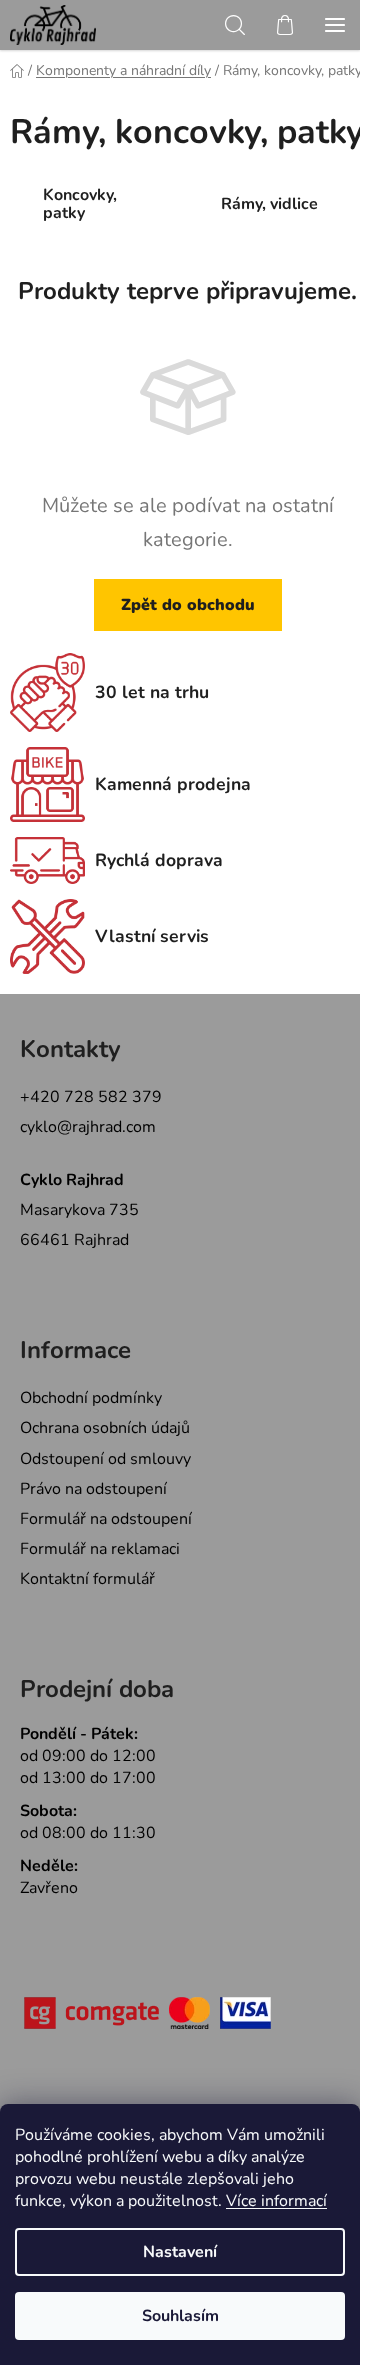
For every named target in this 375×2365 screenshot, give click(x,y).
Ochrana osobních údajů (105, 1428)
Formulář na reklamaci (100, 1549)
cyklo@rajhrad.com (88, 1127)
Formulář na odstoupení (106, 1519)
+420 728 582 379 (91, 1097)
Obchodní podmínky (91, 1398)
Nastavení (180, 2252)
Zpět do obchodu (188, 605)
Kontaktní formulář (87, 1579)
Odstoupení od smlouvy (105, 1459)
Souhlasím (180, 2316)
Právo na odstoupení (93, 1489)
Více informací (276, 2201)
